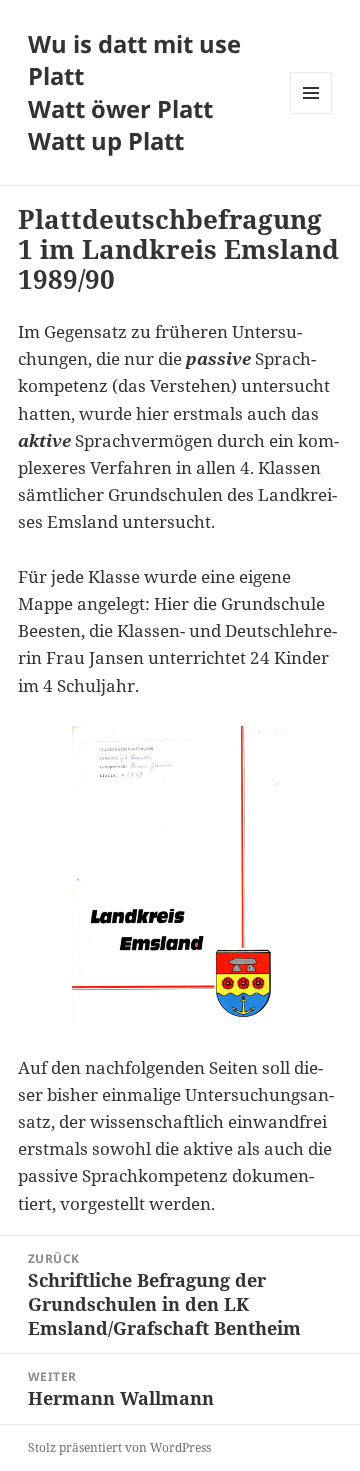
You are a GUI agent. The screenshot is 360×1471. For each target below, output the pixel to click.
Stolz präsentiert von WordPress (119, 1447)
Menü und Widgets (311, 113)
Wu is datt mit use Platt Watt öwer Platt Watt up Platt (134, 92)
